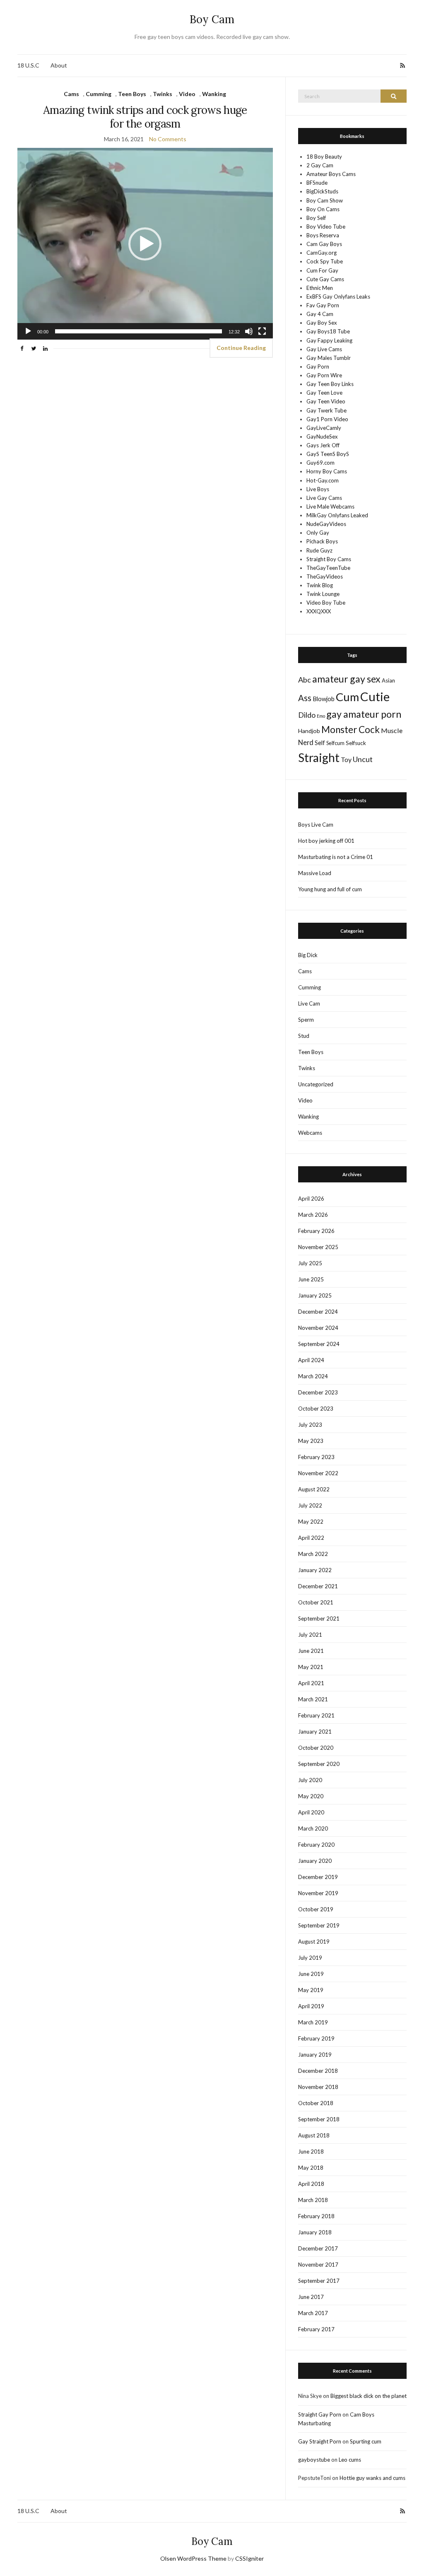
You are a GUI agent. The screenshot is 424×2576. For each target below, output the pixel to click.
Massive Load (315, 873)
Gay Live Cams (324, 349)
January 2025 (315, 1295)
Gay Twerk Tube (326, 410)
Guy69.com (320, 463)
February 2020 (316, 1845)
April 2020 (311, 1812)
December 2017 (318, 2248)
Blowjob (324, 699)
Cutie (375, 696)
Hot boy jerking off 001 (326, 841)
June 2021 (311, 1651)
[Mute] (249, 331)
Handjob (309, 731)
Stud (304, 1036)
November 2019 (318, 1893)
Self (320, 743)
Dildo (307, 715)
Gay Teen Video (326, 401)
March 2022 (313, 1554)
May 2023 (311, 1441)
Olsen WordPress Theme (193, 2558)
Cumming (99, 94)
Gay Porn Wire (324, 375)
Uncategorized (316, 1084)
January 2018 (315, 2232)
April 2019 (311, 2006)
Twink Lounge (323, 594)
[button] (145, 244)
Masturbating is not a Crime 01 (336, 857)
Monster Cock (351, 730)
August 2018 (314, 2135)
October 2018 (316, 2103)
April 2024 (311, 1360)
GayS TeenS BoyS (328, 454)
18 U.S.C (28, 65)
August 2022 (314, 1489)
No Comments (168, 139)
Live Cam (309, 1003)
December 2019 (318, 1877)
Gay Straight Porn (320, 2441)
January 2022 (315, 1570)
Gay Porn (318, 367)
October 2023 (316, 1409)
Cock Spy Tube (325, 261)
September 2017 (319, 2281)
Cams (71, 94)
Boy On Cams (323, 209)
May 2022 (311, 1522)
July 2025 (310, 1263)
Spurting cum (366, 2441)
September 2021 (319, 1618)
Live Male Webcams (330, 507)
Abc (305, 680)
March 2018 (313, 2200)
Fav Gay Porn (323, 305)
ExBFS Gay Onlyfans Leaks (338, 297)
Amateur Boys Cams (331, 174)
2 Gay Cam (320, 165)
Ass (305, 698)
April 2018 (311, 2184)
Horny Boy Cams (327, 471)
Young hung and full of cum (330, 889)
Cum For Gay (322, 270)
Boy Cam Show (325, 200)
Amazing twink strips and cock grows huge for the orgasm (145, 117)
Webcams (310, 1133)
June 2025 (311, 1279)
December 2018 (318, 2071)
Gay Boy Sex (322, 323)
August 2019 (314, 1942)
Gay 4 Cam (320, 314)
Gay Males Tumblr (329, 358)
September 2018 (319, 2119)
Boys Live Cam (316, 825)
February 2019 (316, 2038)
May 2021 (311, 1667)
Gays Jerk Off (323, 445)
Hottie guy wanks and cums (372, 2478)
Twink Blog (320, 585)
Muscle (392, 730)
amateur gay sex (346, 679)
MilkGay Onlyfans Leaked (337, 515)
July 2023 (310, 1425)
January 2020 (315, 1861)
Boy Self (316, 218)
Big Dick (308, 955)
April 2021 (311, 1683)
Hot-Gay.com (323, 480)
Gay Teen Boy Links (330, 384)
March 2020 (313, 1828)
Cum (347, 697)
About (59, 65)
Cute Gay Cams (325, 279)
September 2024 (319, 1344)
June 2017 (311, 2297)
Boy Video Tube (326, 227)
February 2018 (316, 2216)
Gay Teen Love (324, 393)
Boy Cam (212, 19)
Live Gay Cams (324, 498)
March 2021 (313, 1699)
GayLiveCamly (324, 428)
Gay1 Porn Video (327, 419)
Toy (346, 759)
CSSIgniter (249, 2558)
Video (187, 94)
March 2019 (313, 2022)
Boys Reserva (323, 235)
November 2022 (318, 1473)
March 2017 (313, 2313)
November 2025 (318, 1247)
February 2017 (316, 2329)
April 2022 (311, 1538)
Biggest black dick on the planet (369, 2396)
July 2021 (310, 1635)
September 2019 (319, 1925)
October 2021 (316, 1602)
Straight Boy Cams (329, 559)
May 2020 (311, 1796)
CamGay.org (322, 253)
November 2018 (318, 2087)
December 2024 (318, 1312)
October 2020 (316, 1748)
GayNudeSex (322, 437)
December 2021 (318, 1586)
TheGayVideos (325, 576)
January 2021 (315, 1732)
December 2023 (318, 1392)
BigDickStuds (322, 191)
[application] (145, 244)
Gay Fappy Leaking (329, 340)
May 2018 (311, 2168)
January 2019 (315, 2055)
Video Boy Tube (326, 603)
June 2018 (311, 2151)
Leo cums (350, 2460)
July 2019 (310, 1958)
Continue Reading (241, 348)
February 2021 (316, 1715)
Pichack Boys (322, 541)
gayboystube (314, 2460)
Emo (321, 716)
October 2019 (316, 1909)
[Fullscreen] (262, 331)
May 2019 (311, 1990)
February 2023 (316, 1457)
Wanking (214, 94)
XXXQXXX (319, 611)
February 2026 (316, 1231)
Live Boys (318, 489)
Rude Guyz (319, 550)
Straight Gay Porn (320, 2414)
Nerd (306, 743)
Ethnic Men (320, 288)
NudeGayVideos (326, 524)
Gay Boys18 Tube (328, 331)
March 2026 (313, 1215)
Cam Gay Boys (324, 244)
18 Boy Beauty (324, 157)
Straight (319, 757)
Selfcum (335, 743)
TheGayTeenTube (328, 568)
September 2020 (319, 1764)
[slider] (139, 331)
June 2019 (311, 1974)
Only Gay (318, 533)
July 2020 (310, 1780)
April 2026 (311, 1199)
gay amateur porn (364, 714)
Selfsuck (356, 743)
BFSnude (317, 183)
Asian (388, 680)
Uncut (363, 759)
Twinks (163, 94)
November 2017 (318, 2265)
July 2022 (310, 1505)
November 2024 (318, 1328)
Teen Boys (132, 94)
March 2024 (313, 1376)
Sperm (306, 1020)
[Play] (28, 331)
